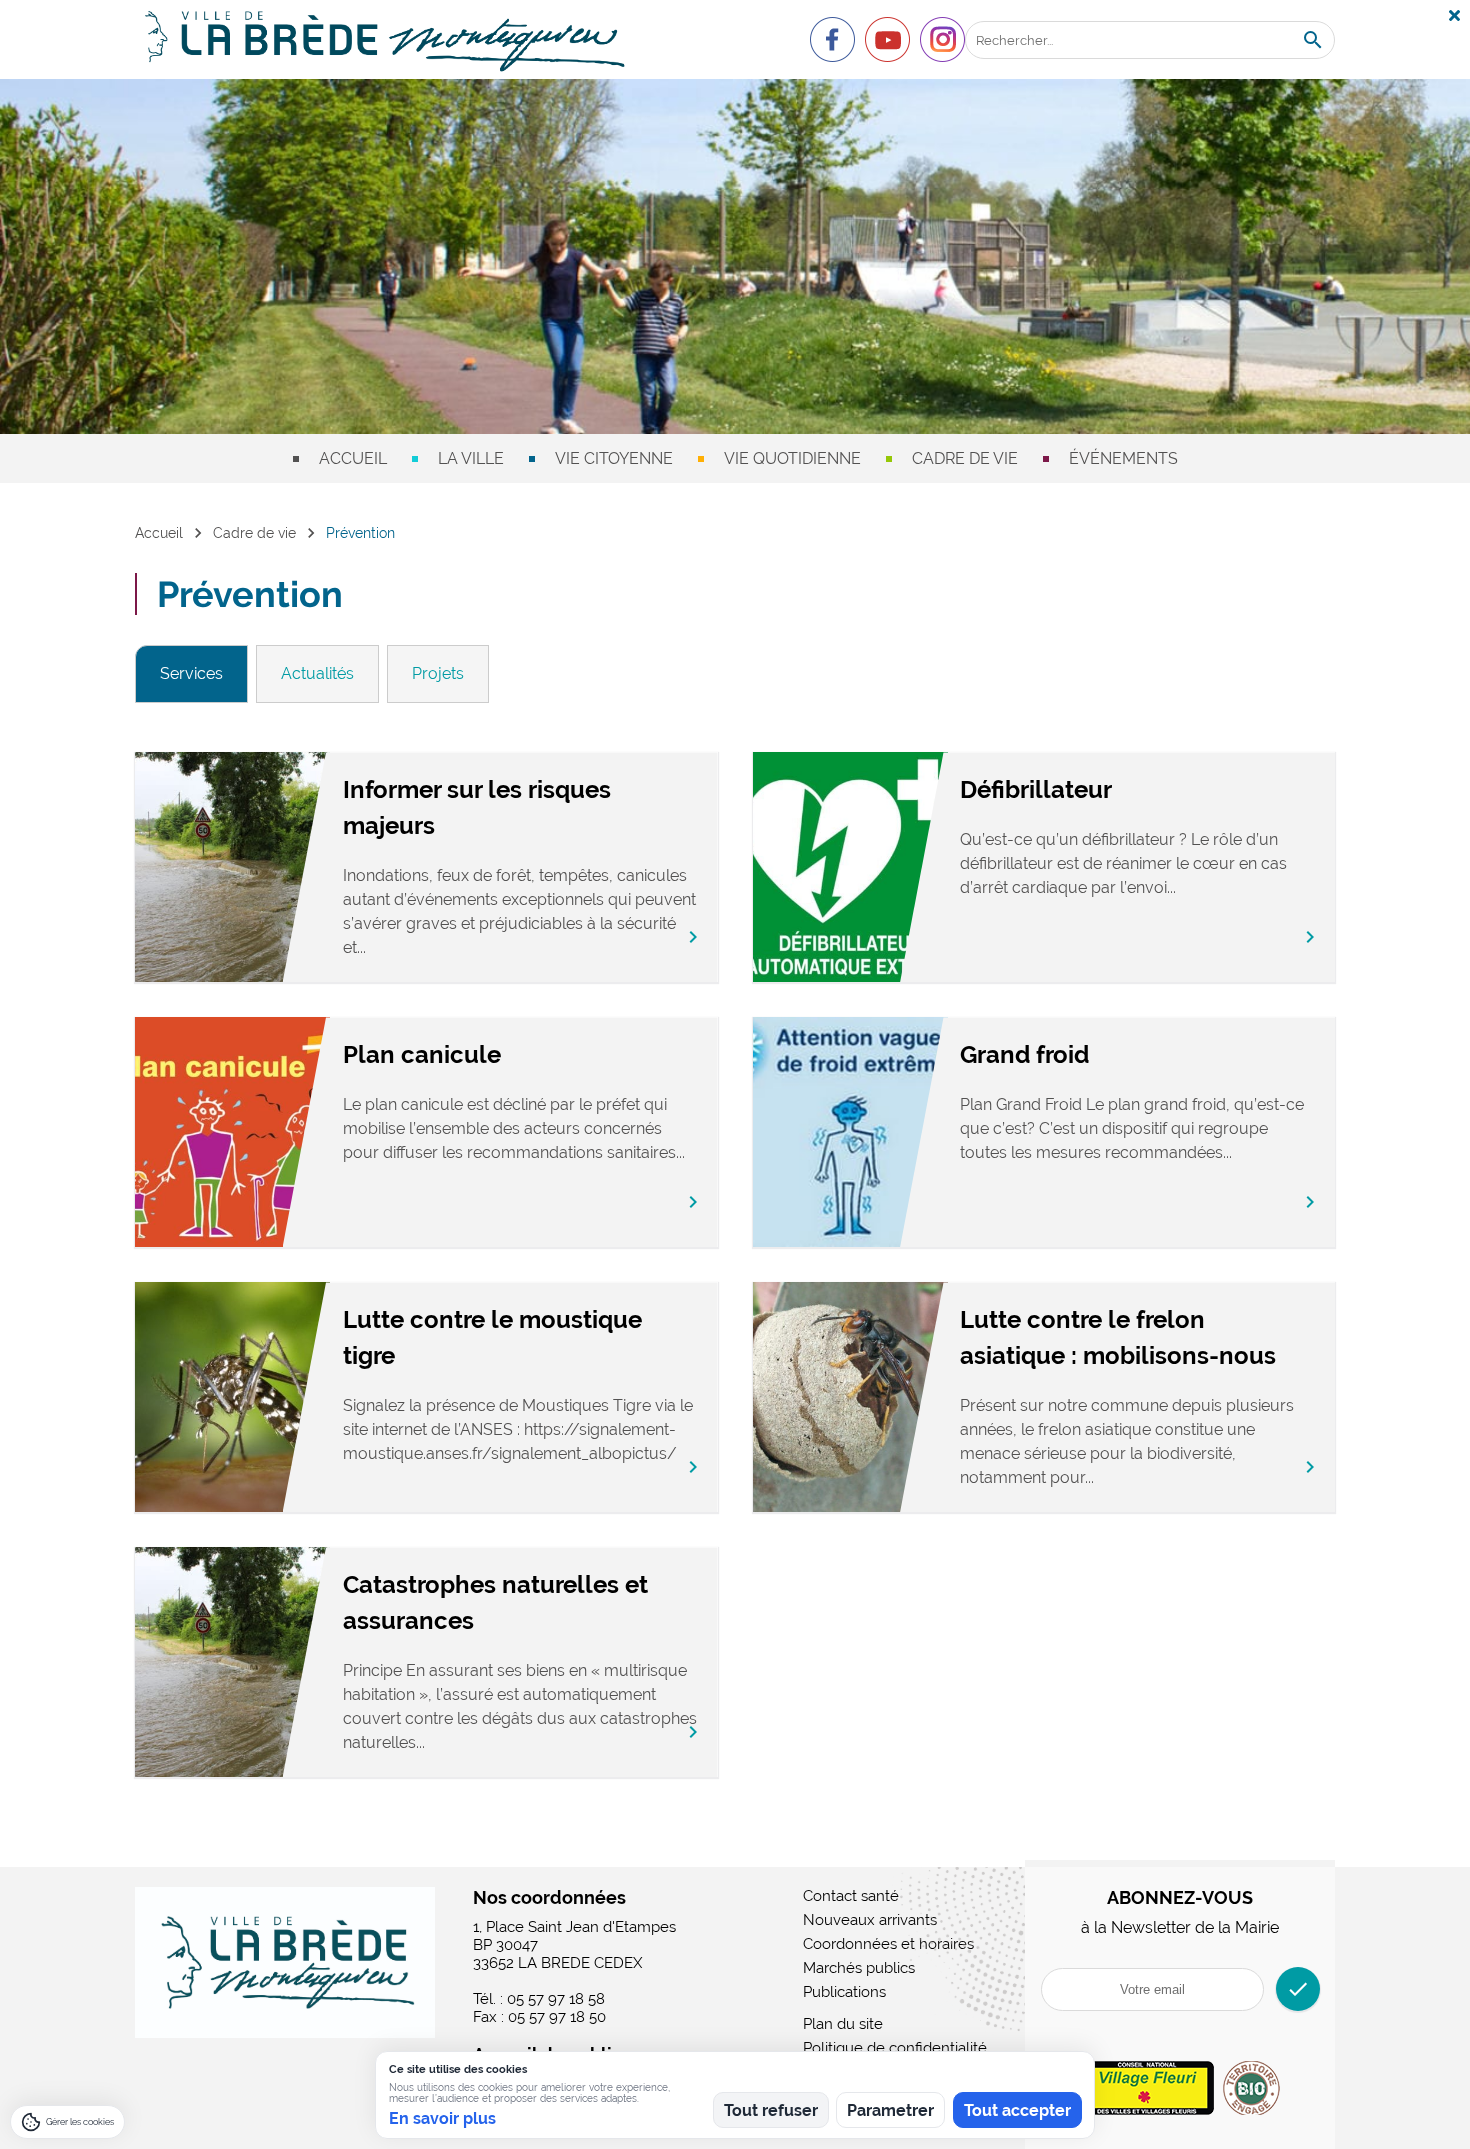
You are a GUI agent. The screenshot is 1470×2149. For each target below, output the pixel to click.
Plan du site (843, 2024)
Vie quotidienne (792, 458)
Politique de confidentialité (895, 2048)
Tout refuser (771, 2110)
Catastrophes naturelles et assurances (495, 1602)
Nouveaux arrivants (870, 1920)
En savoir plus (442, 2118)
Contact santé (851, 1896)
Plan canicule (422, 1054)
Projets (438, 673)
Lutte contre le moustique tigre (492, 1337)
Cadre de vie (965, 458)
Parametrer (890, 2110)
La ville (471, 458)
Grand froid (1024, 1054)
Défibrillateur (1036, 789)
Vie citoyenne (614, 458)
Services (191, 673)
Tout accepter (1017, 2110)
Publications (844, 1992)
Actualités (317, 673)
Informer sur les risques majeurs (477, 807)
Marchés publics (859, 1968)
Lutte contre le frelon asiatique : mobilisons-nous (1118, 1337)
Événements (1123, 458)
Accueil (353, 458)
